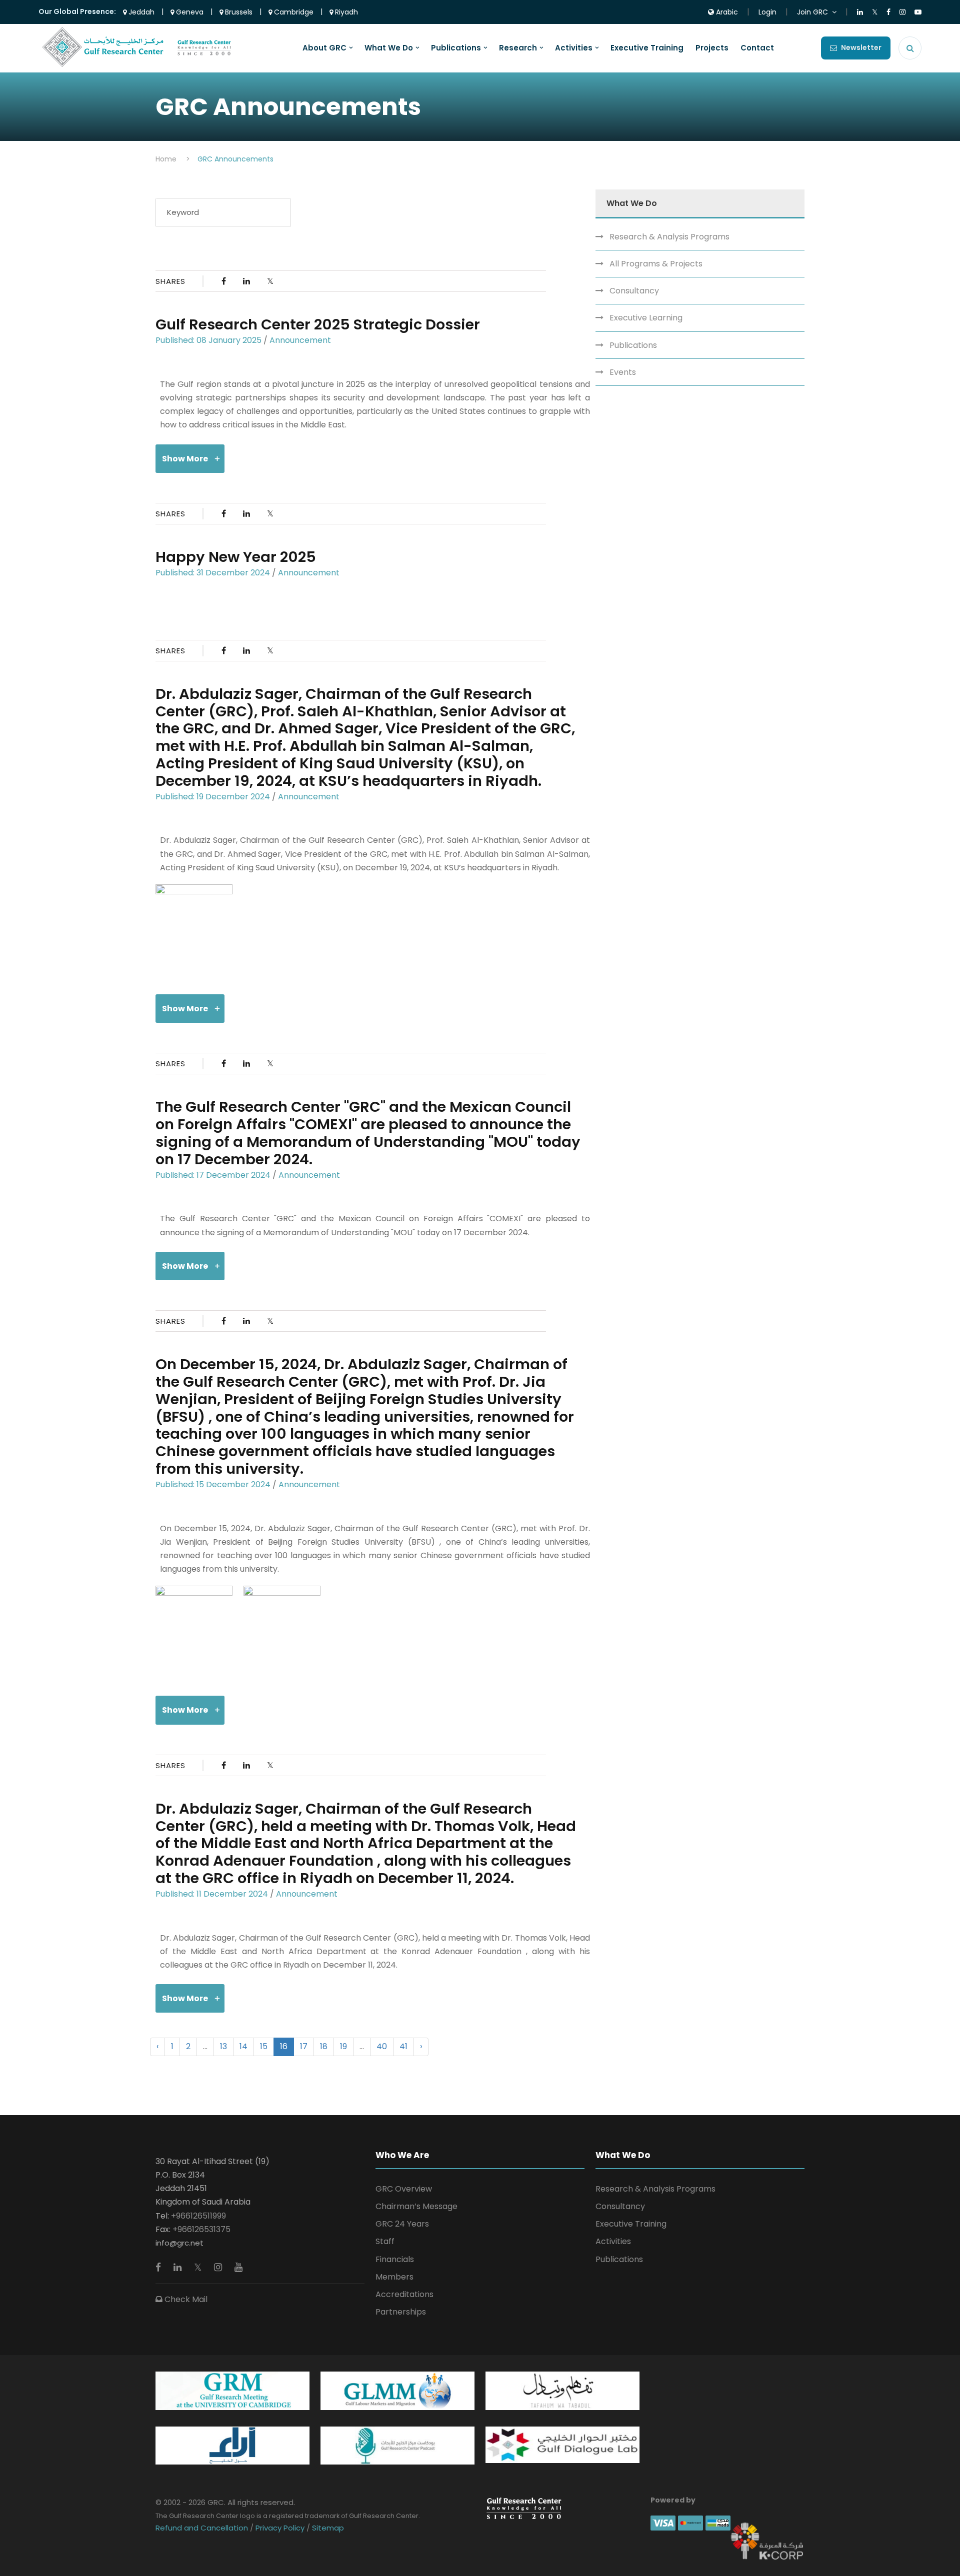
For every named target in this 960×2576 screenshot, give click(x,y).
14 (243, 2046)
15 (264, 2046)
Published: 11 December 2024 (212, 1894)
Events (623, 372)
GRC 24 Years (402, 2224)
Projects (712, 48)
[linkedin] (179, 2267)
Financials (395, 2259)
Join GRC (812, 12)
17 (304, 2046)
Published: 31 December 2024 (213, 573)
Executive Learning (646, 318)
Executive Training (647, 48)
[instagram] (219, 2267)
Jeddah (140, 12)
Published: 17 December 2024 (213, 1175)
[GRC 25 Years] (524, 2508)
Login (767, 12)
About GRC (324, 48)
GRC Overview (404, 2189)
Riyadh (345, 12)
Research (518, 48)
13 (223, 2046)
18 (324, 2046)
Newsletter (861, 47)
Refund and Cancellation (203, 2528)
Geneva (189, 12)
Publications (456, 48)
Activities (574, 48)
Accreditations (404, 2294)
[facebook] (159, 2267)
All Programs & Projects (656, 264)
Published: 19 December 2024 (213, 797)
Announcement (300, 340)
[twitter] (199, 2267)
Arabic (726, 12)
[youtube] (238, 2267)
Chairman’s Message (416, 2206)
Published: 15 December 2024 (213, 1484)
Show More (185, 459)
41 (403, 2046)
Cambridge (293, 12)
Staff (385, 2241)
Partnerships (401, 2312)
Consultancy (634, 291)
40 (382, 2046)
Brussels (238, 12)
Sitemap (327, 2528)
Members (394, 2277)
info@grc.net (179, 2243)
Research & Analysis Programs (669, 237)
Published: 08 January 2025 (208, 340)
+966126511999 (198, 2216)
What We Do (389, 48)
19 (343, 2046)
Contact (757, 48)
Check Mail (185, 2299)
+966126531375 (201, 2229)
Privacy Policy (280, 2528)
